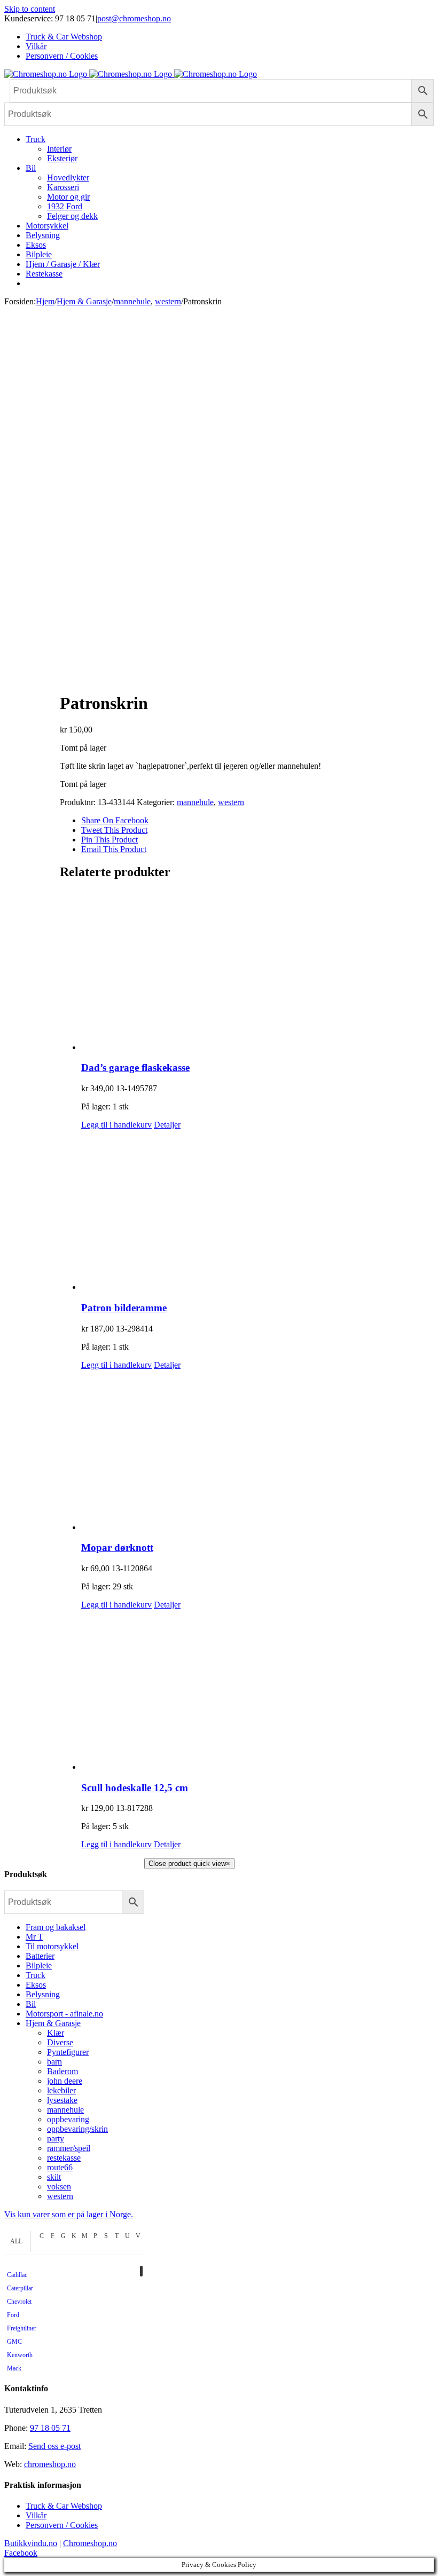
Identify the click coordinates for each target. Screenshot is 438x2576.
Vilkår (36, 2515)
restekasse (64, 2158)
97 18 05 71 (50, 2428)
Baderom (62, 2071)
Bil (31, 2004)
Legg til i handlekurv (116, 1125)
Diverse (60, 2042)
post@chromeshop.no (134, 18)
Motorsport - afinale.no (64, 2014)
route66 (60, 2167)
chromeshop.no (50, 2464)
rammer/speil (69, 2148)
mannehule (195, 802)
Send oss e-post (54, 2446)
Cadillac (17, 2275)
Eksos (36, 1985)
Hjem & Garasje (53, 2023)
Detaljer (167, 1125)
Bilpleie (39, 1966)
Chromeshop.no (90, 2543)
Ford (13, 2315)
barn (54, 2062)
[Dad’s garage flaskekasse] (257, 971)
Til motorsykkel (52, 1946)
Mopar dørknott (117, 1547)
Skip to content (30, 9)
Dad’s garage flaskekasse (135, 1068)
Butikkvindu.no (31, 2543)
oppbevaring (68, 2119)
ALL (16, 2241)
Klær (56, 2033)
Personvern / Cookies (62, 2525)
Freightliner (22, 2328)
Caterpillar (20, 2288)
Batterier (40, 1956)
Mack (14, 2368)
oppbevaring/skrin (77, 2129)
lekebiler (61, 2090)
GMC (14, 2342)
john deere (65, 2081)
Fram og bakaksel (56, 1927)
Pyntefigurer (68, 2052)
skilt (54, 2177)
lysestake (62, 2100)
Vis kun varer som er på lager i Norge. (69, 2214)
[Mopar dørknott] (257, 1451)
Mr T (34, 1937)
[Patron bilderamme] (257, 1211)
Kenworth (20, 2355)
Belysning (43, 1994)
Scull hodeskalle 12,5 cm (135, 1788)
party (56, 2138)
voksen (59, 2187)
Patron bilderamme (124, 1308)
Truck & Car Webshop (64, 2506)
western (231, 802)
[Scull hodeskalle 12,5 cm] (257, 1691)
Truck (36, 1975)
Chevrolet (19, 2302)
